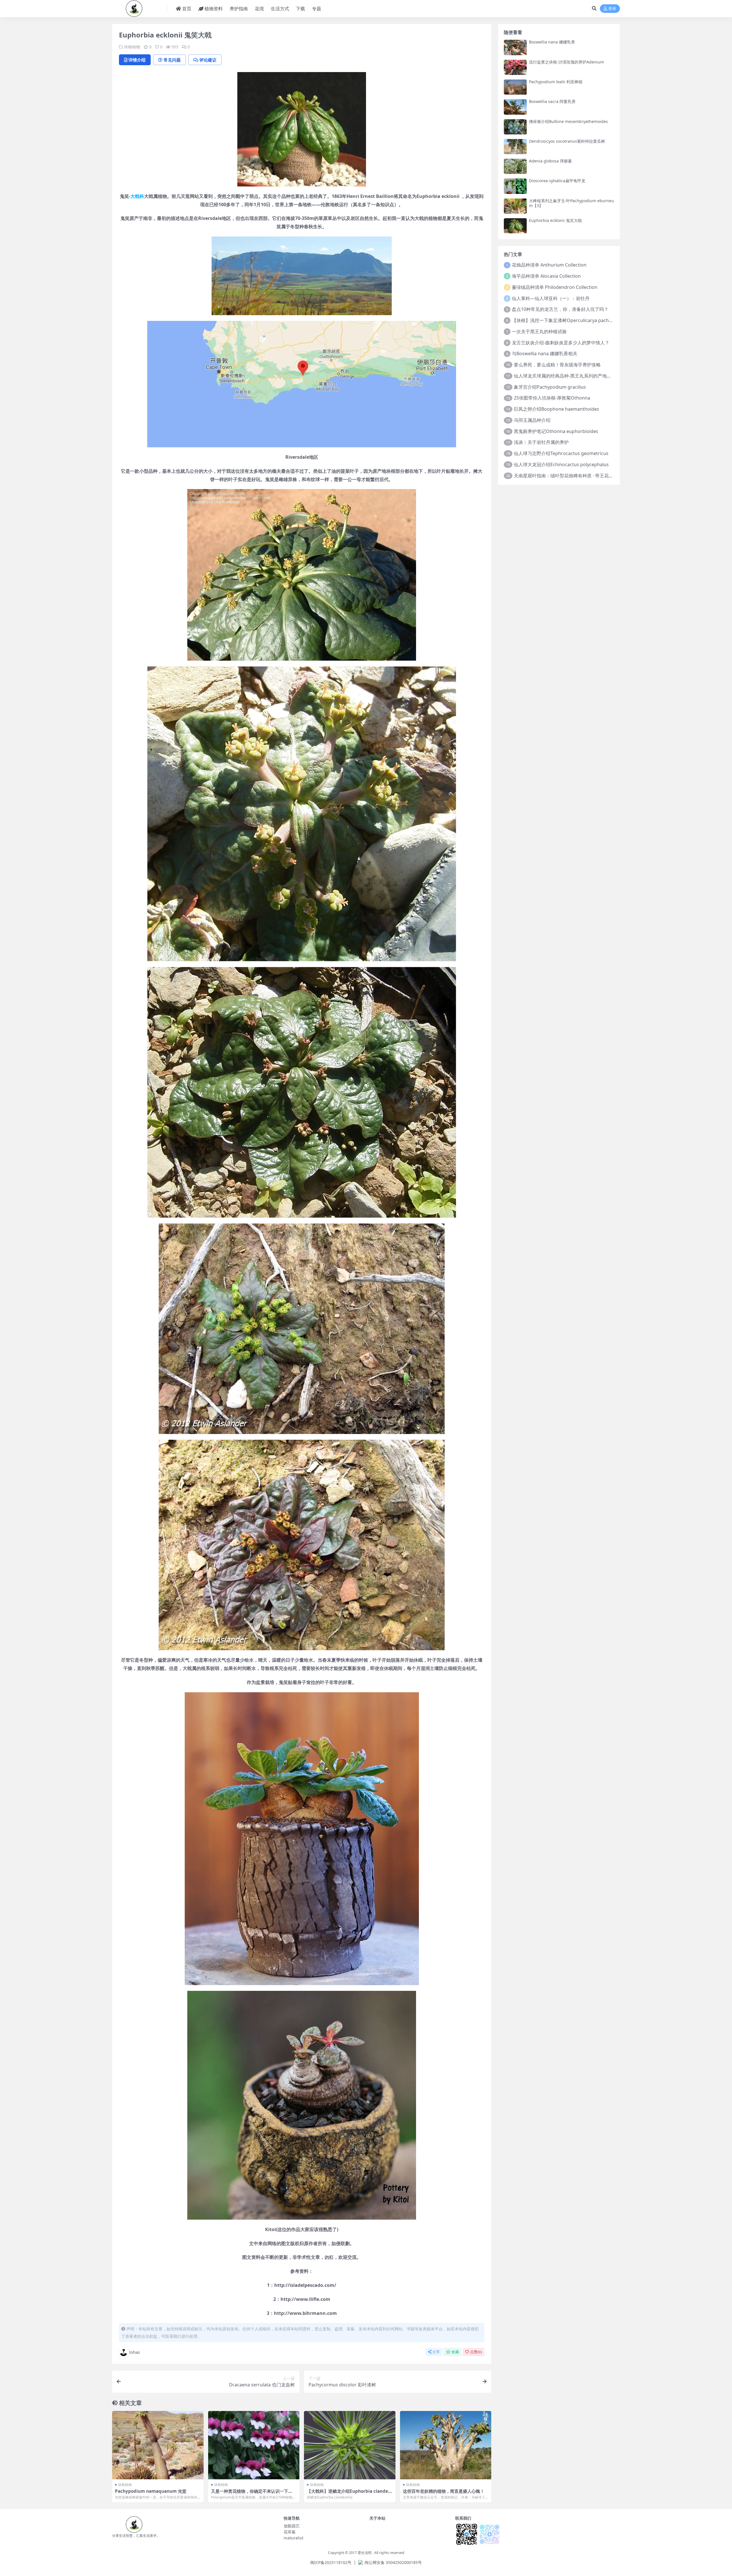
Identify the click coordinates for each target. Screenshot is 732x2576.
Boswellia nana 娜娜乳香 (552, 42)
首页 (187, 9)
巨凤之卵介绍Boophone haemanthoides (556, 409)
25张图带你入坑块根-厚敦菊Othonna (552, 398)
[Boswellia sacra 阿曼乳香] (515, 107)
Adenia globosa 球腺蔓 (550, 161)
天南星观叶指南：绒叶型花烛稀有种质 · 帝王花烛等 (566, 476)
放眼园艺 (292, 2526)
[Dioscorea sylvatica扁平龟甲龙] (515, 186)
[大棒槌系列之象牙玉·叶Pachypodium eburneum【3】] (515, 206)
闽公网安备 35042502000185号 (393, 2562)
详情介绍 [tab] (137, 60)
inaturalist (294, 2538)
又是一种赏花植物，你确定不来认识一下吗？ (250, 2494)
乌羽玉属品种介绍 (532, 420)
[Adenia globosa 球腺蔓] (515, 166)
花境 (259, 9)
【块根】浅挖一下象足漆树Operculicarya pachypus (565, 320)
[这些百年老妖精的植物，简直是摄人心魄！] (446, 2445)
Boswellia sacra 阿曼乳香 (552, 101)
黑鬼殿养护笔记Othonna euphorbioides (556, 431)
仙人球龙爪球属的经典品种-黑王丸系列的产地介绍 (565, 376)
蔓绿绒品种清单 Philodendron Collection (555, 287)
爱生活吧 (365, 2553)
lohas (135, 2352)
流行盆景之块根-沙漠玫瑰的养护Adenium (566, 62)
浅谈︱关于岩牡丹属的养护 (541, 442)
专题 (317, 9)
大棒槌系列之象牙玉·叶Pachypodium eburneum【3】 (571, 203)
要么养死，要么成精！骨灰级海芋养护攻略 (557, 365)
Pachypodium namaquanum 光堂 (151, 2491)
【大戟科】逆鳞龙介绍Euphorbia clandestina (350, 2494)
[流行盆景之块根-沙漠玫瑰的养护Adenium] (515, 67)
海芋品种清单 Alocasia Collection (546, 276)
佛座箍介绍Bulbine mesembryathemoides (568, 121)
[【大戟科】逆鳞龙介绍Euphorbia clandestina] (350, 2445)
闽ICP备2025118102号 (331, 2562)
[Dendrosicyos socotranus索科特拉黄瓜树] (515, 147)
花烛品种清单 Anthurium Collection (549, 265)
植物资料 (214, 9)
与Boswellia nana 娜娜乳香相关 (545, 353)
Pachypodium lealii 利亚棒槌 (556, 82)
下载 (301, 9)
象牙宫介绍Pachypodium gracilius (550, 387)
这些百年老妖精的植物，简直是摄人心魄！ (444, 2491)
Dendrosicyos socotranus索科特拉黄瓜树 (567, 141)
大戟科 (137, 196)
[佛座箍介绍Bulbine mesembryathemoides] (515, 127)
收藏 (455, 2352)
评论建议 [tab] (208, 60)
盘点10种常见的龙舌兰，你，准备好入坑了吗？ (560, 309)
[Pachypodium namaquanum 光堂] (158, 2445)
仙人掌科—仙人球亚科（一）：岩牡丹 (551, 298)
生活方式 (280, 9)
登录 (612, 9)
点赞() (476, 2352)
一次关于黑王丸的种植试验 (539, 331)
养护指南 (239, 9)
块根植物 (132, 47)
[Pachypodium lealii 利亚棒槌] (515, 87)
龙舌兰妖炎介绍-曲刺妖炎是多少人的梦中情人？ (561, 343)
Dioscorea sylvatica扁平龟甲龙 (557, 181)
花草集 (290, 2532)
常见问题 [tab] (172, 60)
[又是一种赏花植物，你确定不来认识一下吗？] (254, 2445)
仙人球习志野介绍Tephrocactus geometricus (561, 453)
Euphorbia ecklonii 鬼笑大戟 (555, 220)
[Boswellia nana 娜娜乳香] (515, 47)
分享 (436, 2352)
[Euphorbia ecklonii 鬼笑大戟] (515, 226)
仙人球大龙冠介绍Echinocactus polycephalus (561, 464)
